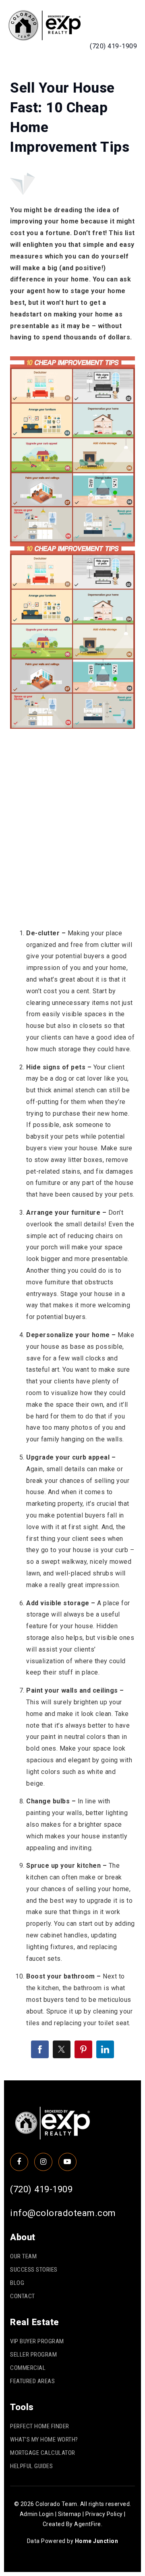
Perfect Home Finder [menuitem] (40, 2426)
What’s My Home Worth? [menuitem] (44, 2440)
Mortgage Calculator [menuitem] (43, 2453)
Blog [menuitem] (17, 2283)
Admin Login (37, 2514)
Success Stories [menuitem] (34, 2270)
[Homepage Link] (44, 25)
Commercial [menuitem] (28, 2368)
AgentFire (88, 2524)
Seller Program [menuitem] (33, 2355)
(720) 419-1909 (113, 46)
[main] (72, 1069)
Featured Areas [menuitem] (32, 2381)
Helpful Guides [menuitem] (31, 2466)
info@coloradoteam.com (63, 2213)
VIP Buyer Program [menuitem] (37, 2341)
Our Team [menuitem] (23, 2256)
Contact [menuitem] (23, 2296)
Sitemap (70, 2514)
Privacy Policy (104, 2514)
